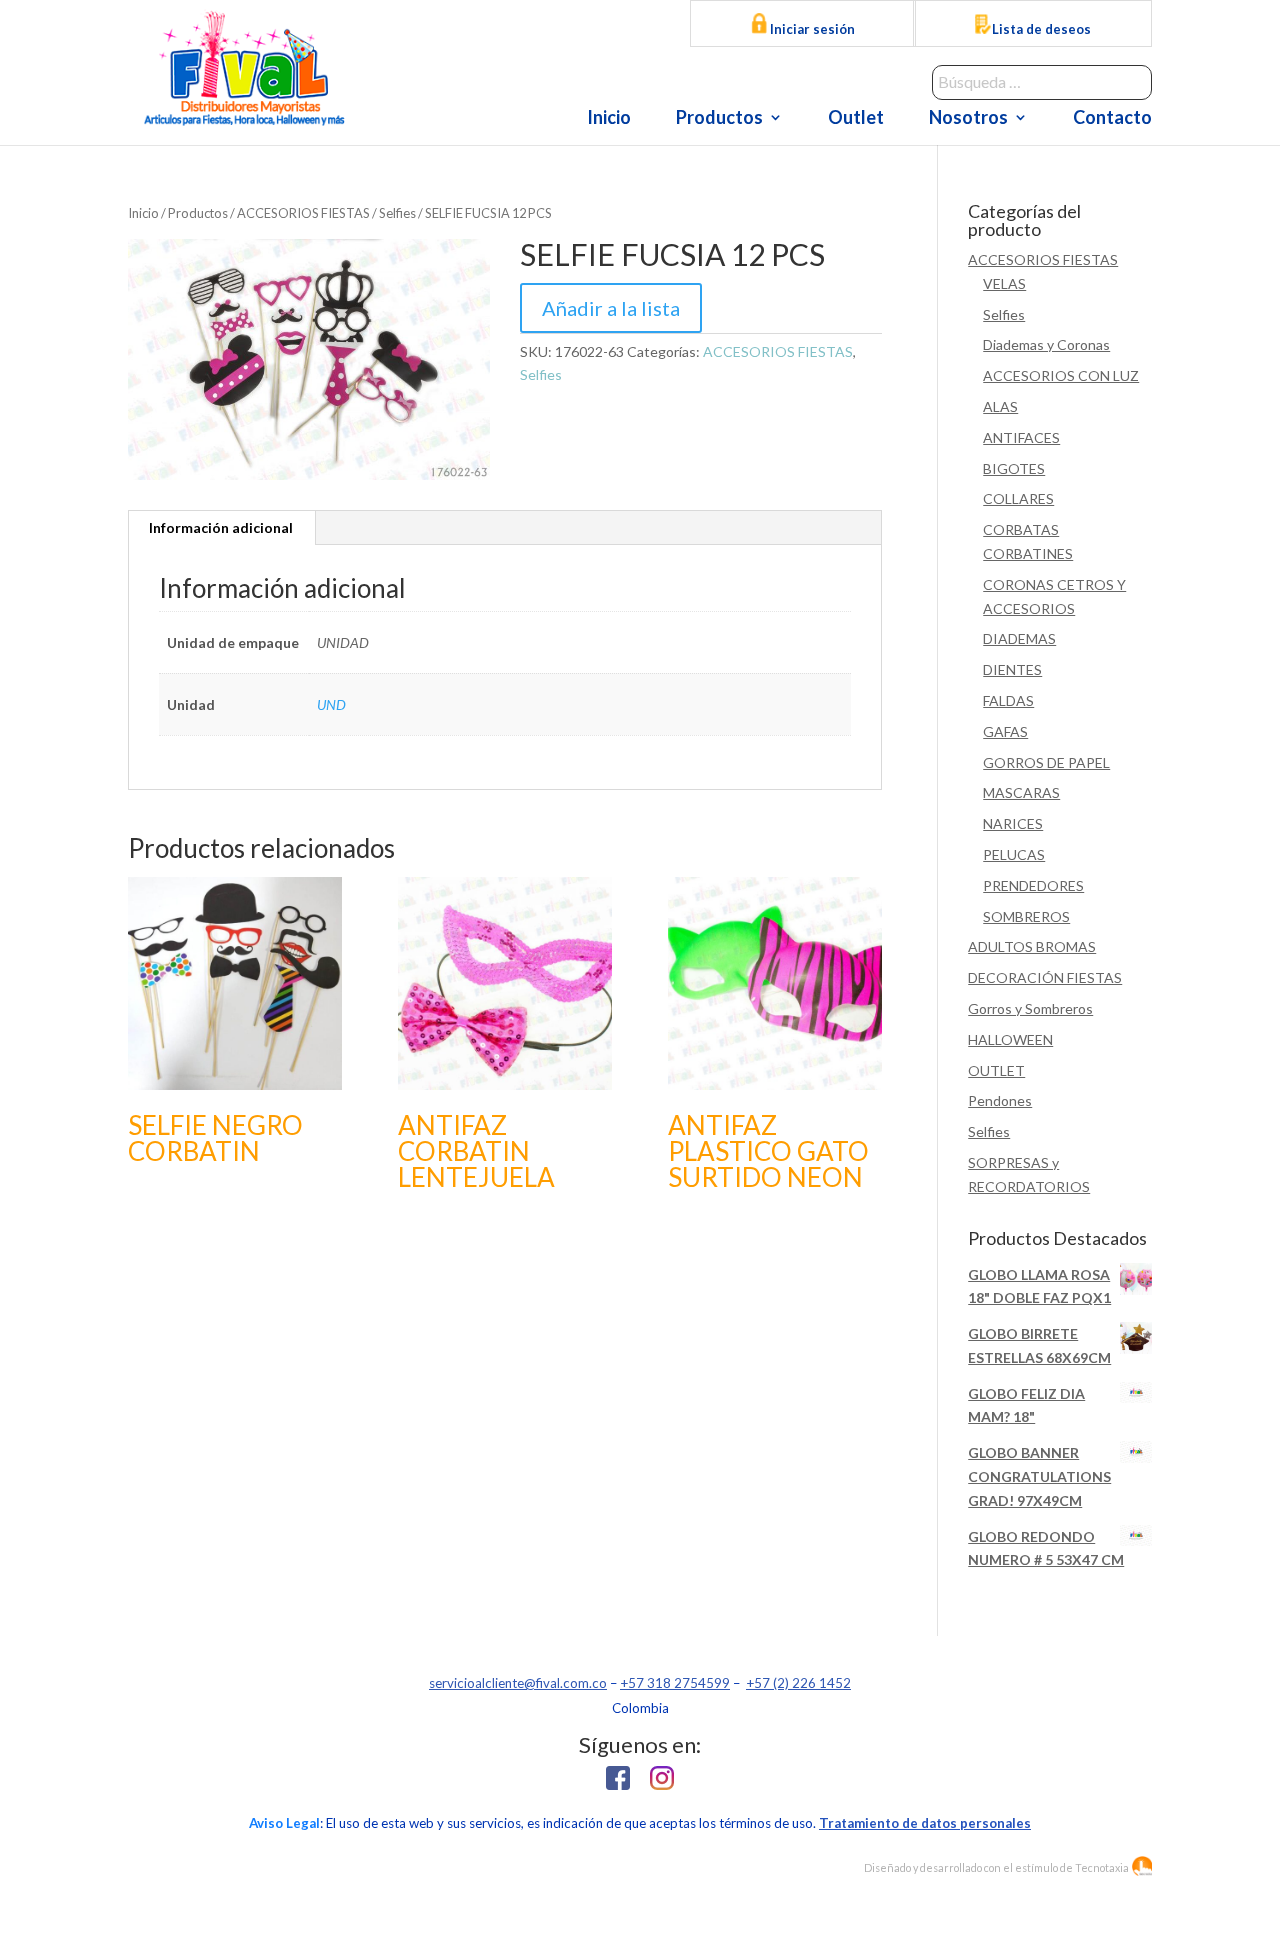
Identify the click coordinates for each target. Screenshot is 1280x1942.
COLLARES (1018, 498)
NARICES (1013, 823)
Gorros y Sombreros (1030, 1008)
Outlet (856, 119)
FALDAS (1008, 700)
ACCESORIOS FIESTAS (303, 213)
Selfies (397, 213)
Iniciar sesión (811, 29)
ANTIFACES (1021, 437)
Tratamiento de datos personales (925, 1823)
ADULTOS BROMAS (1032, 946)
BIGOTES (1014, 468)
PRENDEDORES (1033, 885)
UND (331, 704)
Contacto (1112, 119)
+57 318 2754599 (675, 1683)
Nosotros (968, 119)
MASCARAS (1021, 792)
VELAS (1004, 283)
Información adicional (221, 527)
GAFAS (1005, 731)
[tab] (221, 528)
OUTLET (996, 1070)
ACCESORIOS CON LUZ (1061, 375)
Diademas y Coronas (1046, 344)
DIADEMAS (1019, 638)
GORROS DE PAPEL (1046, 762)
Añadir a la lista (611, 308)
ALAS (1000, 406)
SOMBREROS (1026, 916)
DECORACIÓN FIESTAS (1045, 977)
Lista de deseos (1041, 29)
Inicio (609, 119)
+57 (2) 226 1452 (798, 1683)
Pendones (1000, 1100)
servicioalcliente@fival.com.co (518, 1683)
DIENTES (1012, 669)
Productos (719, 119)
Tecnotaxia (1102, 1867)
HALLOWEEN (1010, 1039)
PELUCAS (1014, 854)
